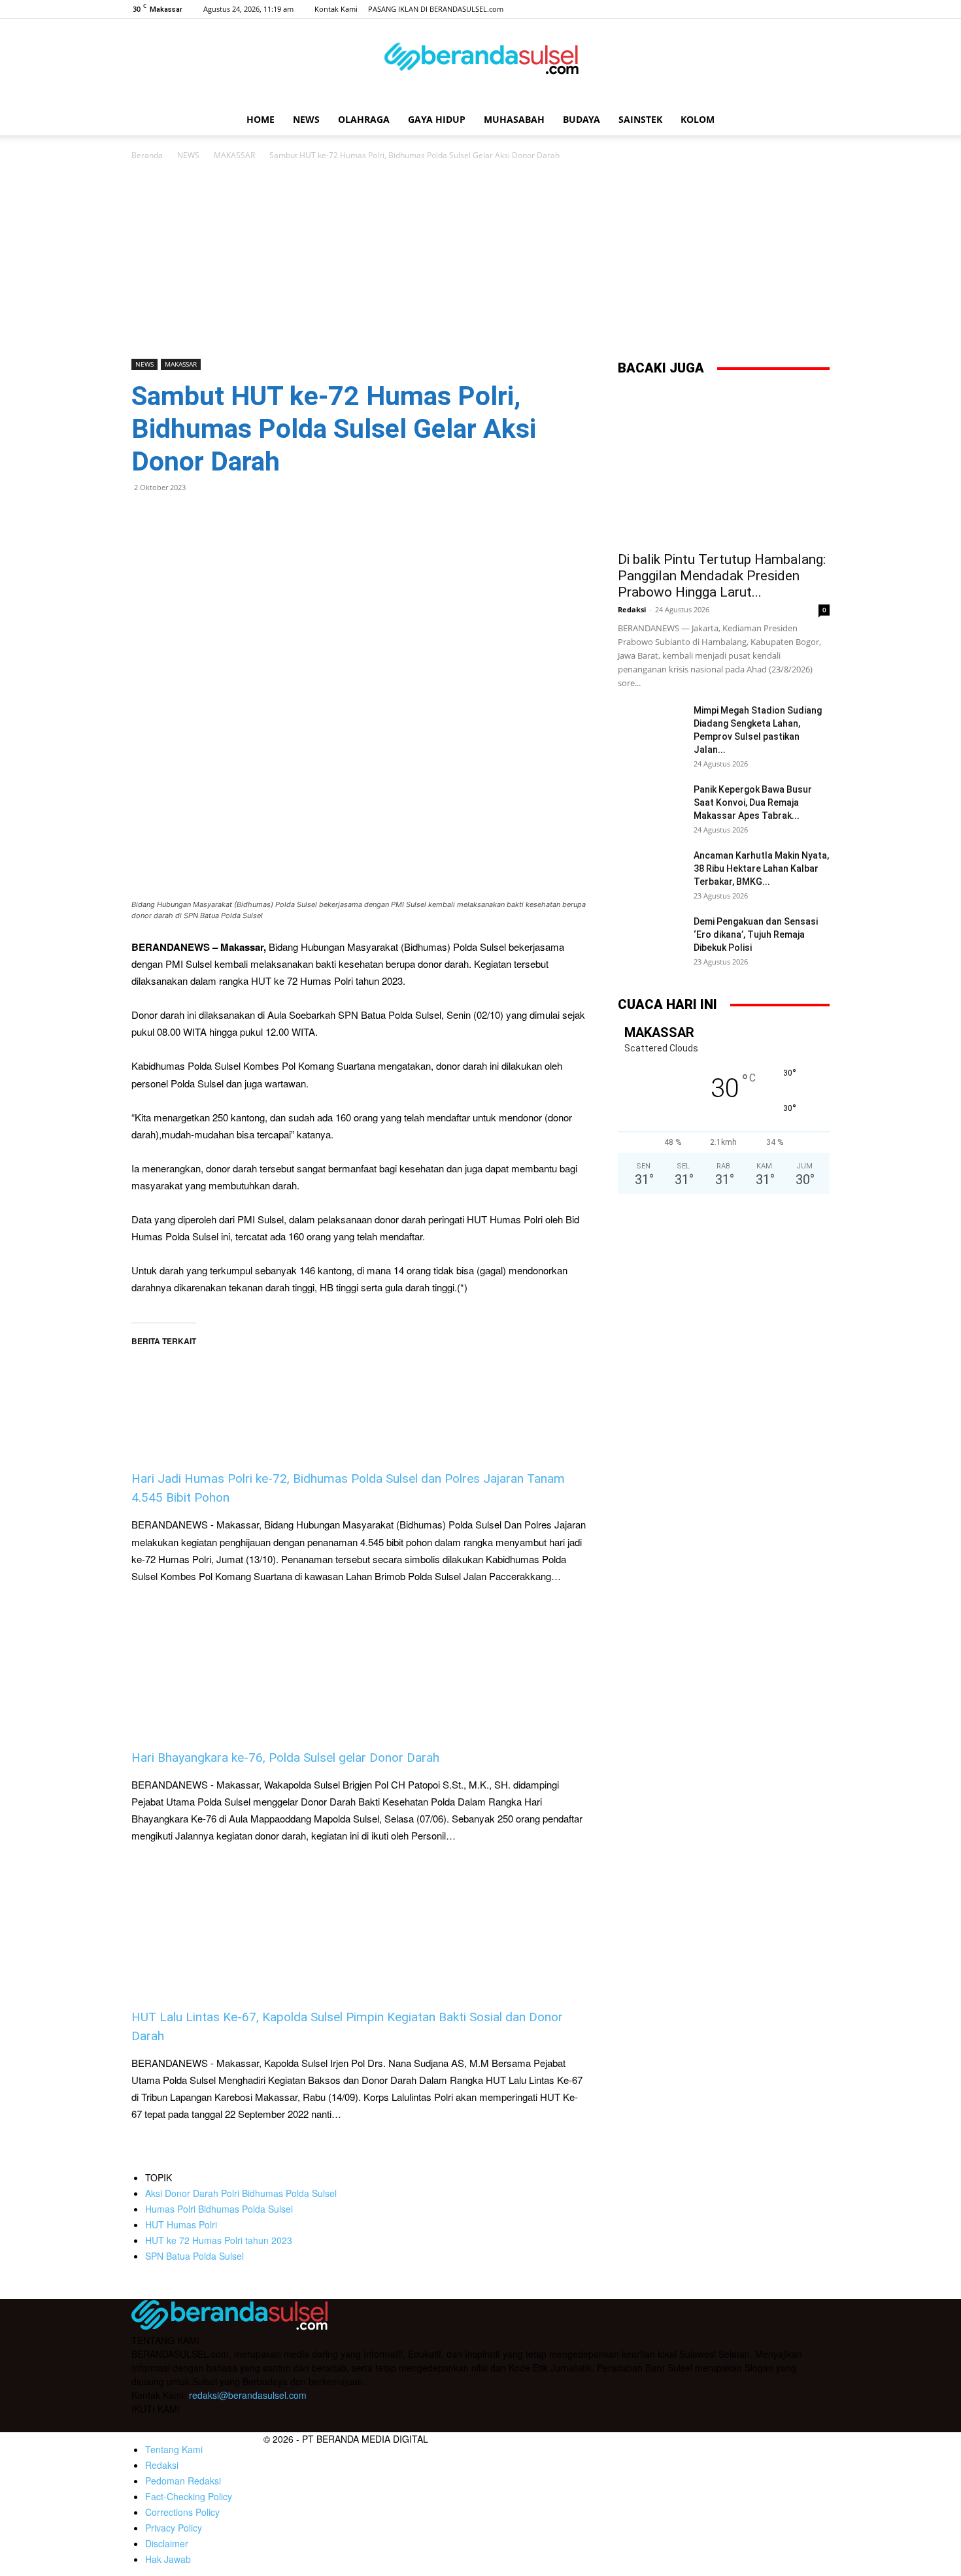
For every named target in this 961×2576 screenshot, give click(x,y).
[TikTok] (798, 9)
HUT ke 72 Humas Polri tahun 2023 (219, 2240)
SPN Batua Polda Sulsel (194, 2256)
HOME (261, 119)
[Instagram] (777, 9)
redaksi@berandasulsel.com (248, 2395)
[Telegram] (235, 517)
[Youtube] (820, 9)
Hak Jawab (168, 2559)
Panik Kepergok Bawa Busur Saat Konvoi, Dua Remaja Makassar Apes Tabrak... (753, 802)
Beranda (147, 155)
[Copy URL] (265, 517)
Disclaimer (167, 2543)
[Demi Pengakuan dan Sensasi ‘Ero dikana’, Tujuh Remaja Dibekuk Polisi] (650, 938)
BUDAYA (582, 119)
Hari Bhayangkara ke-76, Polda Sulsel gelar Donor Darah (285, 1758)
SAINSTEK (640, 119)
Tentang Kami (174, 2449)
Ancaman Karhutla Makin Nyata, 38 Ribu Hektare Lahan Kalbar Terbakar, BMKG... (761, 868)
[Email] (205, 517)
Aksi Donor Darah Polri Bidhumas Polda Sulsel (241, 2193)
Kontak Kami (336, 9)
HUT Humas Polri (181, 2224)
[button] (814, 121)
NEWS (306, 119)
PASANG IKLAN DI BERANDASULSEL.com (436, 9)
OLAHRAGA (364, 119)
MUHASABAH (514, 119)
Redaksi (632, 609)
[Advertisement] (480, 261)
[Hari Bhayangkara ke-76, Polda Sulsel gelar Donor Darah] (359, 1667)
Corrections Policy (182, 2512)
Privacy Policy (174, 2528)
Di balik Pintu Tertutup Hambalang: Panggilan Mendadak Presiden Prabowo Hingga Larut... (722, 576)
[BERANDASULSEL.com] (480, 63)
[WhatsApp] (175, 517)
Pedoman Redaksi (183, 2481)
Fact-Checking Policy (189, 2496)
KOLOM (698, 119)
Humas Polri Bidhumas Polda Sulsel (219, 2209)
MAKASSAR (234, 155)
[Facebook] (755, 9)
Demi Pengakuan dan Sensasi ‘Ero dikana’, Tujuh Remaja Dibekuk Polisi (756, 934)
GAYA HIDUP (437, 119)
